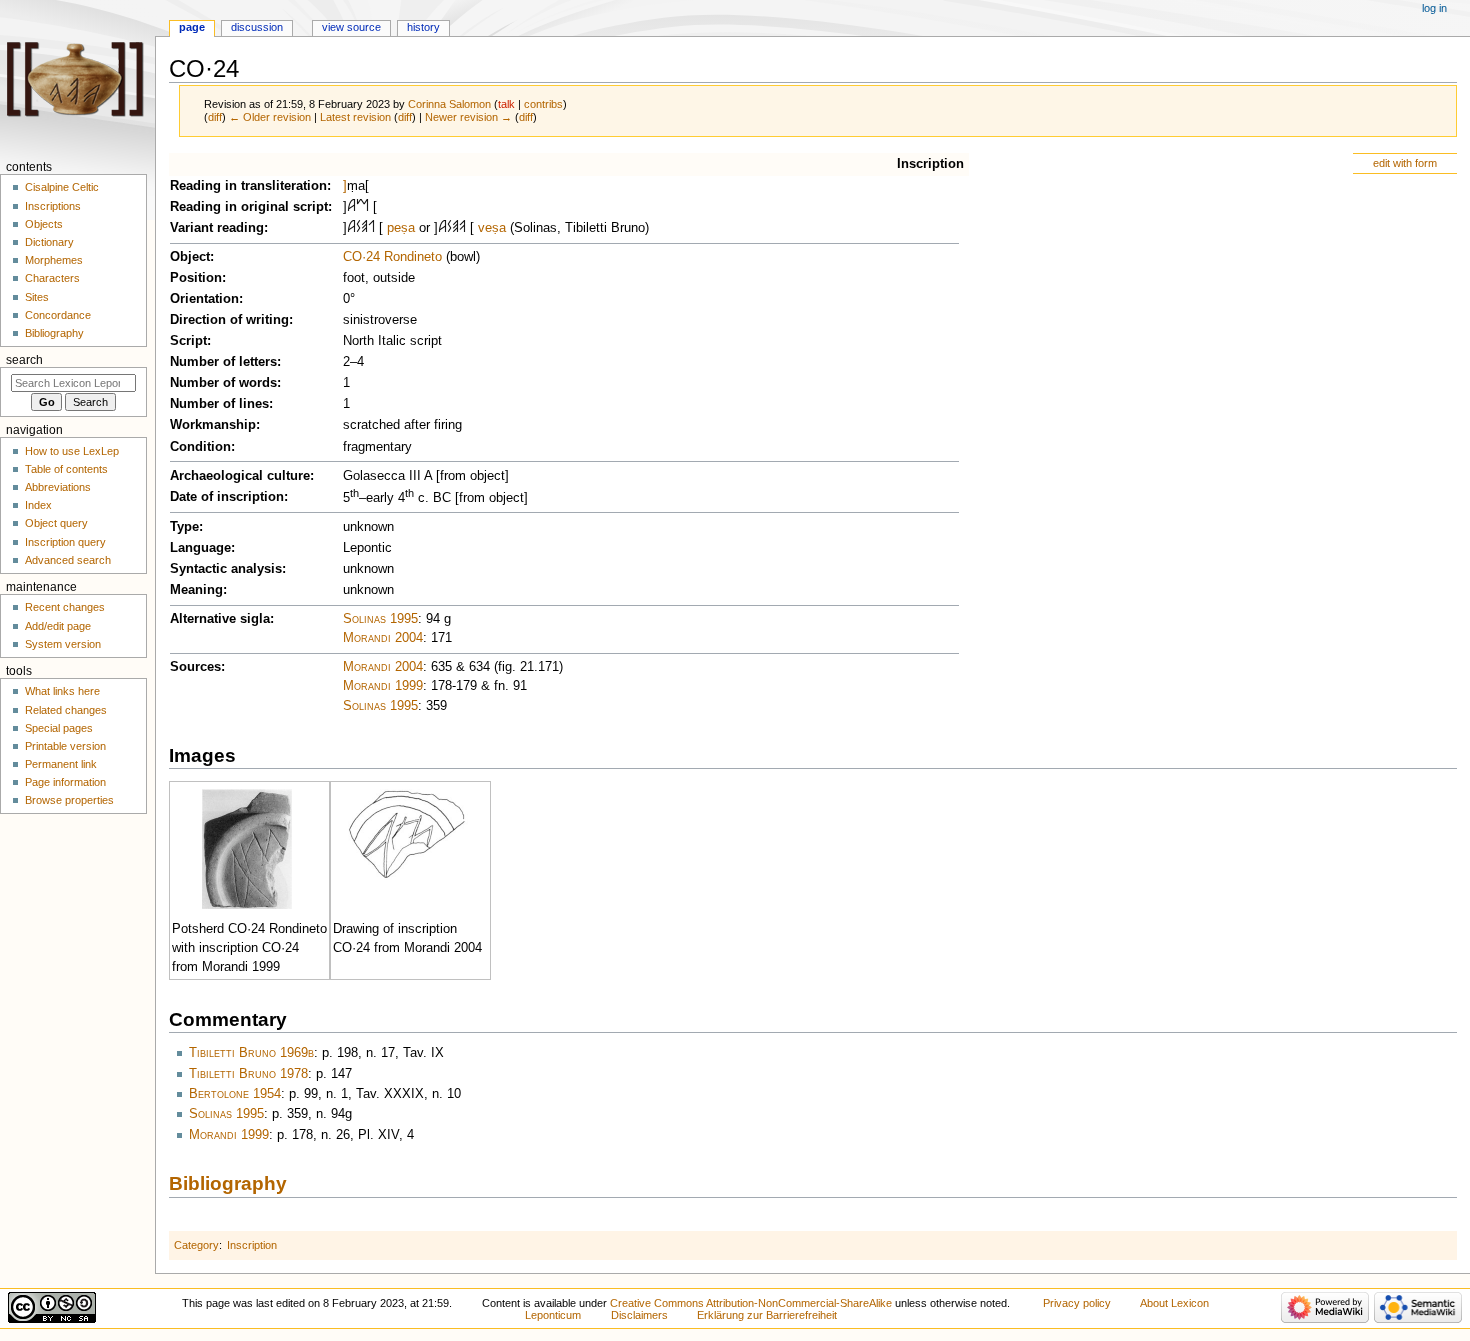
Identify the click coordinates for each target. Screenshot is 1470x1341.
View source (351, 27)
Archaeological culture (240, 476)
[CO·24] (408, 834)
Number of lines (219, 404)
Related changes (66, 710)
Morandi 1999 (383, 686)
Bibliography (228, 1183)
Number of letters (223, 362)
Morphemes (54, 260)
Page (192, 27)
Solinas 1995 (380, 619)
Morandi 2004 (383, 638)
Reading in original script (249, 207)
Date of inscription (227, 497)
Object (190, 257)
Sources (195, 667)
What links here (62, 691)
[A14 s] (351, 207)
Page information (65, 782)
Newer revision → (468, 117)
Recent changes (65, 607)
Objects (44, 224)
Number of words (223, 383)
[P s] (371, 228)
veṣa (492, 228)
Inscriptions (53, 206)
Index (38, 505)
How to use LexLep (72, 451)
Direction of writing (229, 320)
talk (506, 104)
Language (200, 548)
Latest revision (355, 117)
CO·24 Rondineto (392, 257)
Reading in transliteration (248, 186)
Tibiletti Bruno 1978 (248, 1074)
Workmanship (213, 425)
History (423, 27)
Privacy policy (1077, 1303)
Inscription (930, 164)
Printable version (65, 746)
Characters (52, 278)
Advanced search (68, 560)
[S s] (358, 228)
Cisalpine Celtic (62, 187)
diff (215, 117)
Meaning (196, 590)
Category (196, 1245)
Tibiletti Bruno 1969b (251, 1053)
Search (24, 360)
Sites (37, 297)
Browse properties (69, 800)
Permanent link (61, 764)
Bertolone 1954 (235, 1094)
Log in (1434, 8)
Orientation (204, 299)
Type (184, 527)
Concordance (58, 315)
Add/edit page (58, 626)
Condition (200, 447)
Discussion (257, 27)
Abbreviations (58, 487)
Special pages (59, 728)
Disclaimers (639, 1315)
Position (196, 278)
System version (63, 644)
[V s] (462, 228)
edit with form (1405, 163)
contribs (543, 104)
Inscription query (65, 542)
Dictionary (49, 242)
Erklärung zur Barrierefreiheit (767, 1315)
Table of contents (66, 469)
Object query (56, 523)
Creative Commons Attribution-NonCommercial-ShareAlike (751, 1303)
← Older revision (270, 117)
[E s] (364, 228)
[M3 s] (362, 207)
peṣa (401, 228)
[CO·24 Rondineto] (247, 848)
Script (188, 341)
